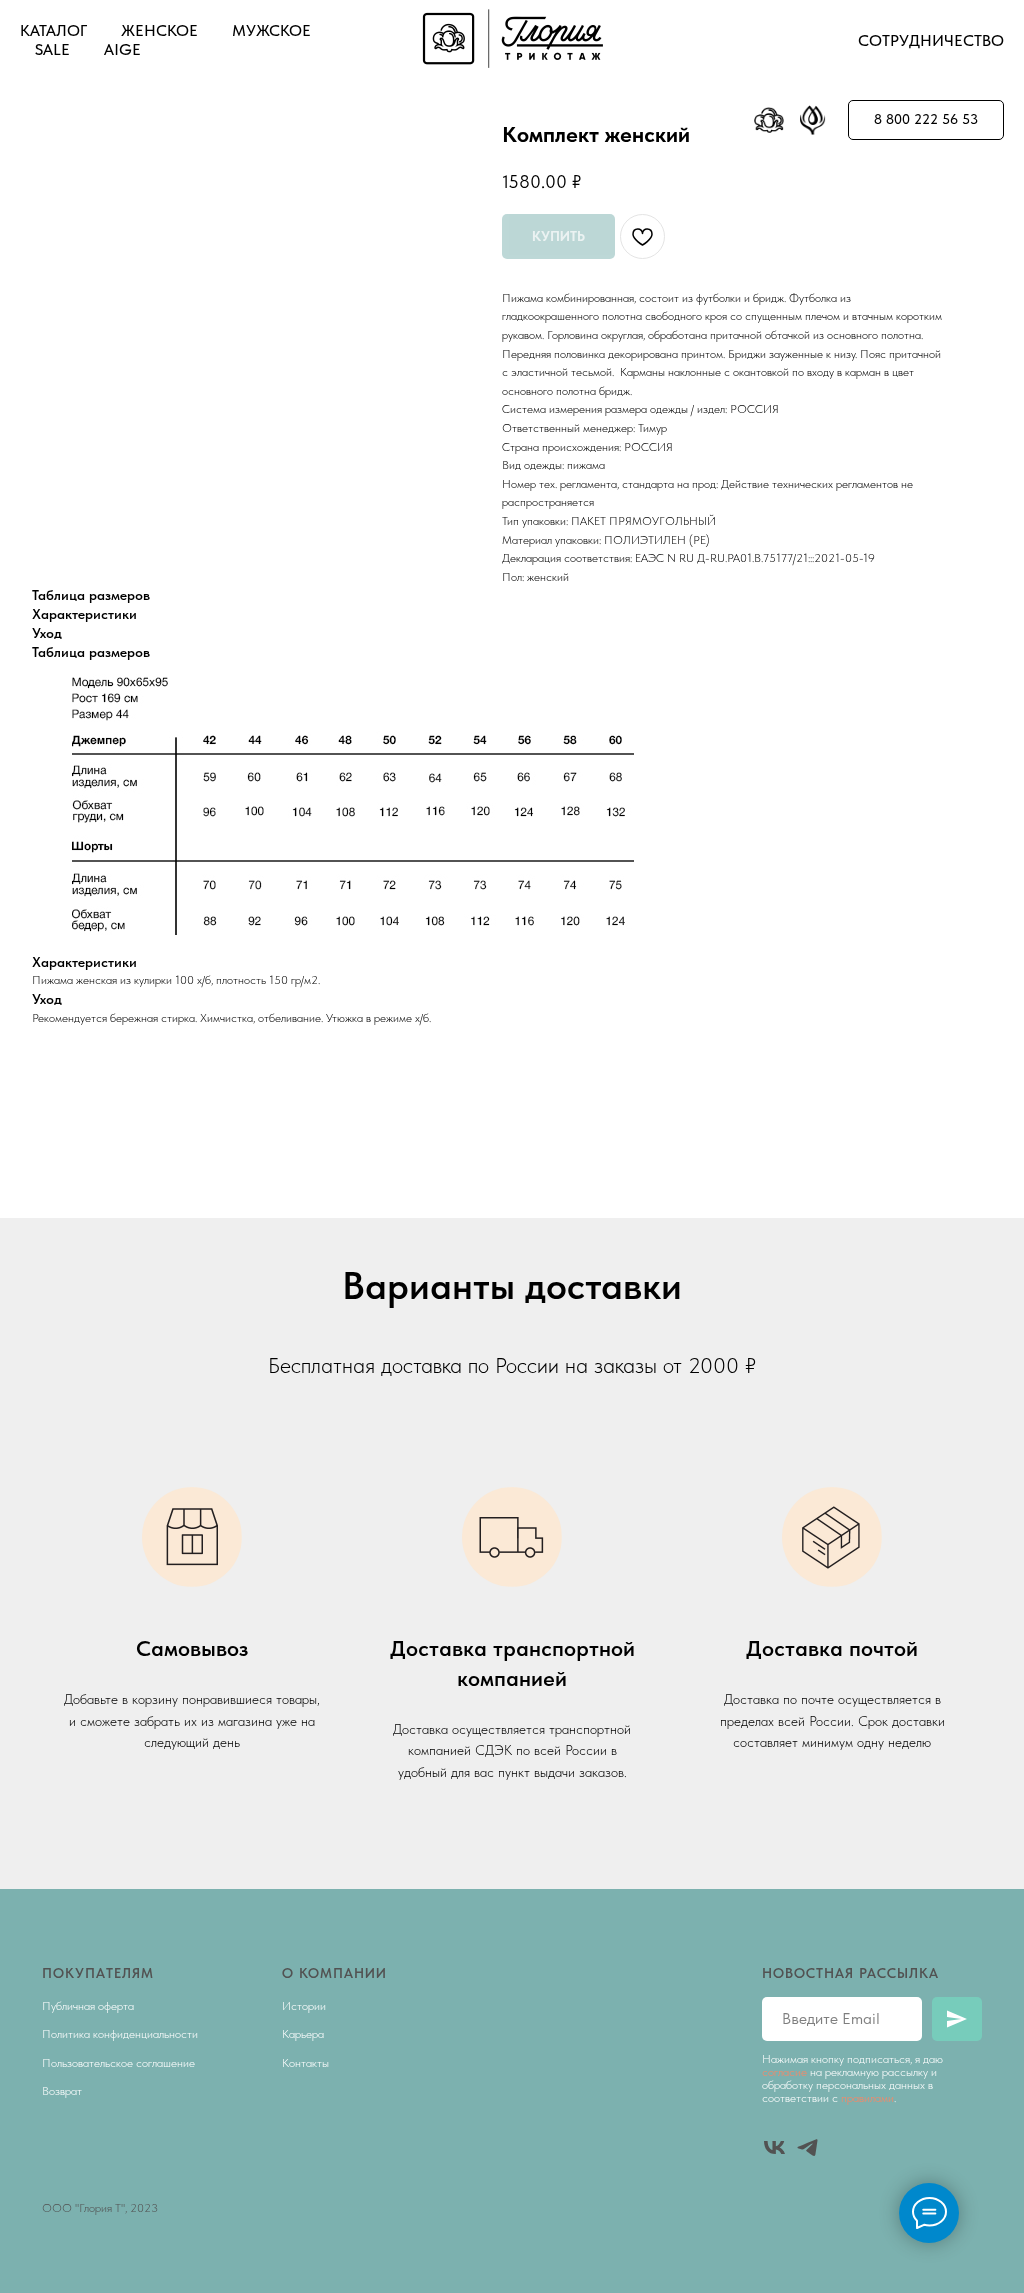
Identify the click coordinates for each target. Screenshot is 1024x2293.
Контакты (305, 2063)
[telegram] (807, 2147)
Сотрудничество (931, 40)
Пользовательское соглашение (118, 2063)
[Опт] (769, 120)
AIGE (122, 49)
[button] (926, 120)
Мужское (271, 30)
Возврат (62, 2091)
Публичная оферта (88, 2006)
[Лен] (813, 120)
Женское (159, 30)
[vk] (774, 2147)
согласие (784, 2072)
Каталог (53, 30)
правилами (867, 2098)
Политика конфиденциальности (120, 2034)
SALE (52, 49)
